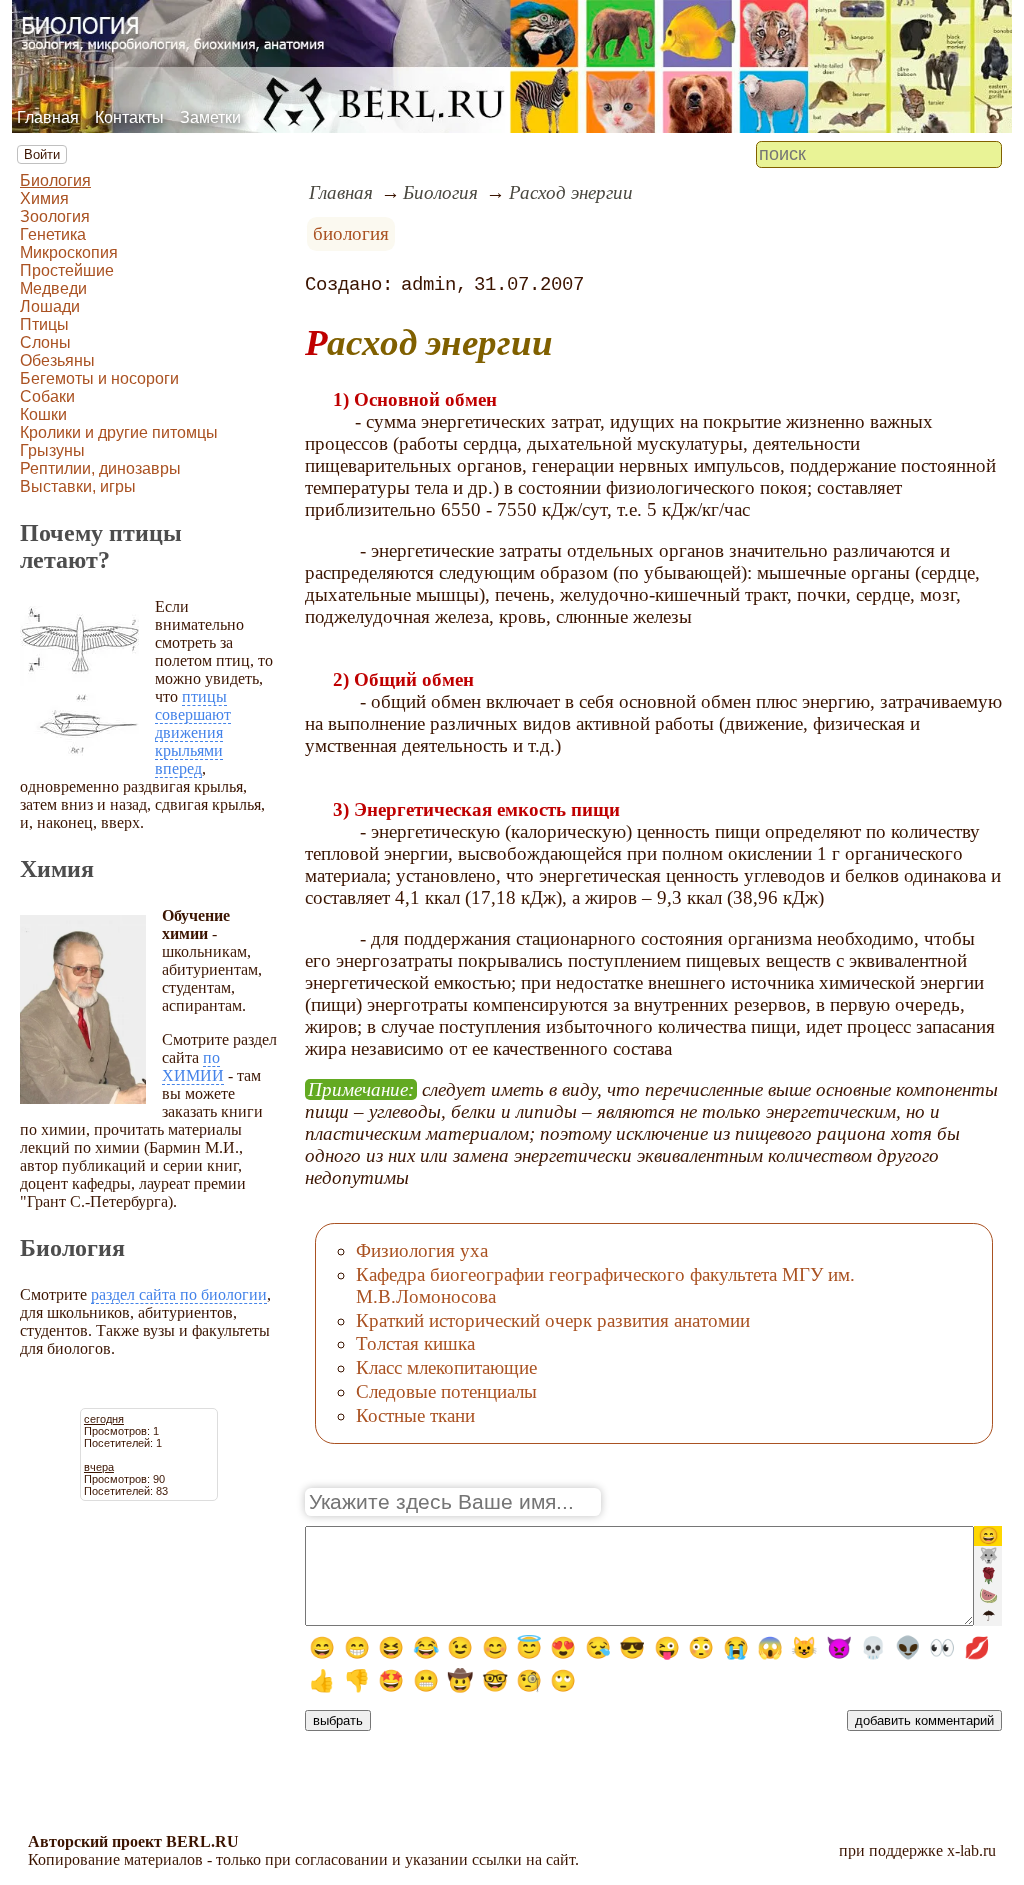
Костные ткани (415, 1415)
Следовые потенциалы (446, 1391)
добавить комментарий (924, 1720)
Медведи (53, 288)
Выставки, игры (78, 486)
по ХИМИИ (193, 1066)
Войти (42, 154)
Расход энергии (571, 192)
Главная (48, 117)
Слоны (45, 342)
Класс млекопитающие (446, 1367)
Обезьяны (57, 360)
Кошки (43, 414)
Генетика (53, 234)
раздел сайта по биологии (179, 1294)
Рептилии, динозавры (100, 468)
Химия (44, 198)
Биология (55, 180)
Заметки (210, 117)
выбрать (338, 1720)
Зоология (55, 216)
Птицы (44, 324)
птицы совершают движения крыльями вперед (193, 732)
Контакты (129, 117)
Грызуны (52, 450)
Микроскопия (69, 252)
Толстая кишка (415, 1343)
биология (351, 233)
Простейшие (67, 270)
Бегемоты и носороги (99, 378)
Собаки (47, 396)
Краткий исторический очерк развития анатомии (553, 1320)
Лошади (50, 306)
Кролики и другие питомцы (119, 432)
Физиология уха (422, 1250)
